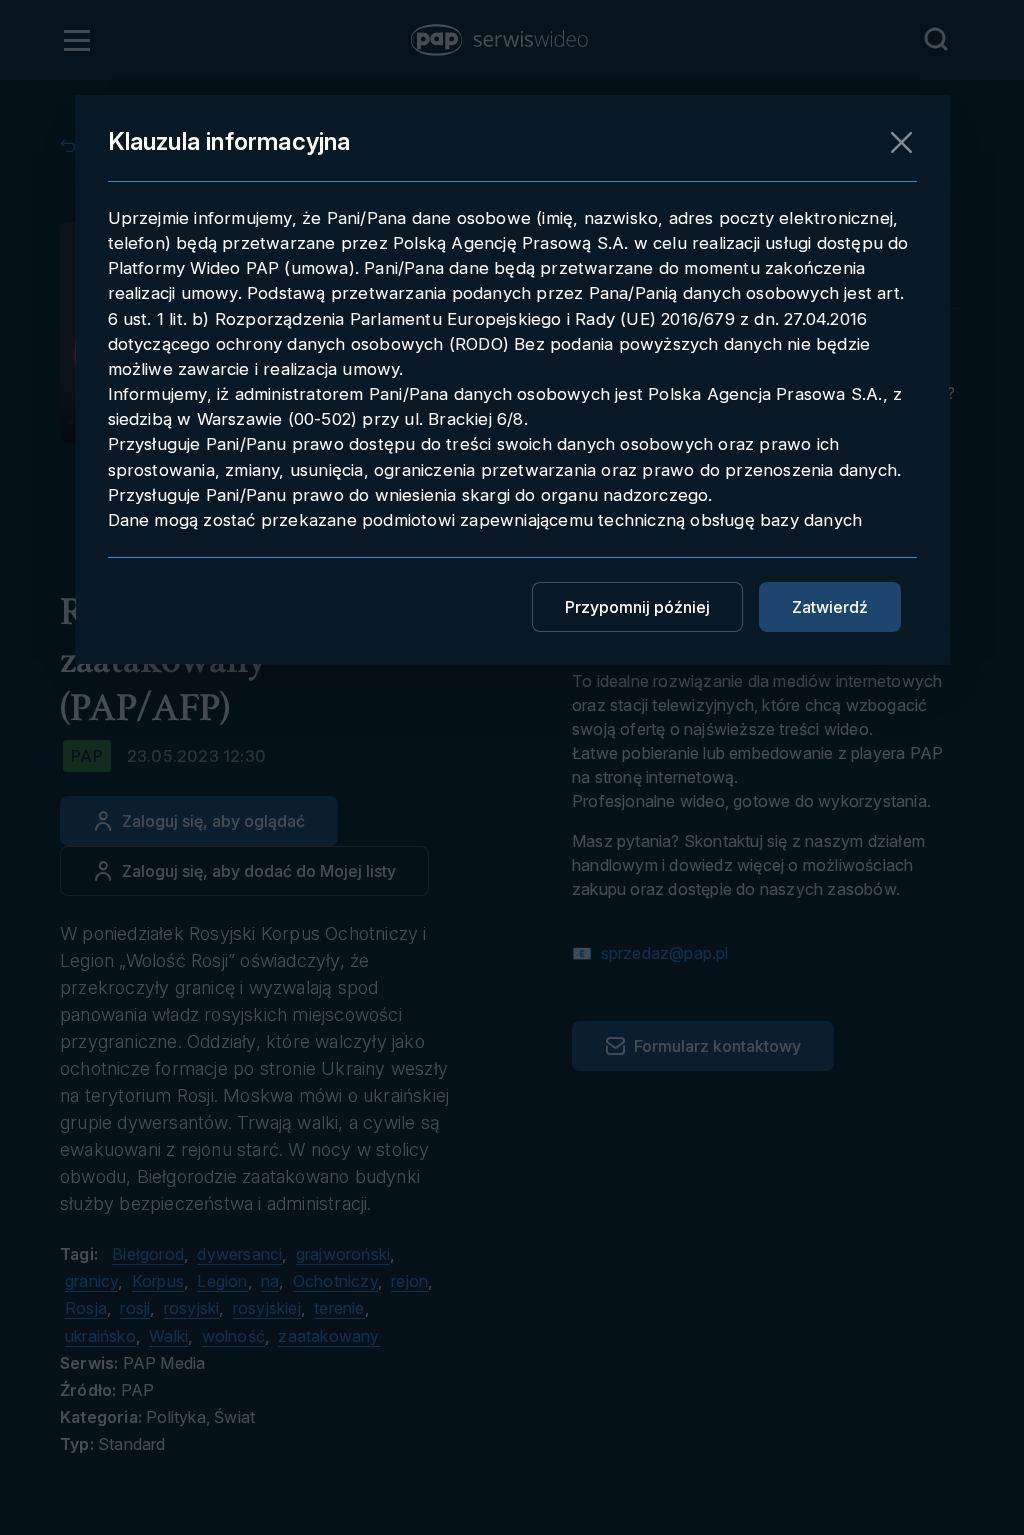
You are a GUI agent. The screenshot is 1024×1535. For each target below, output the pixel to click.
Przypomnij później (637, 607)
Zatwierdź (830, 607)
